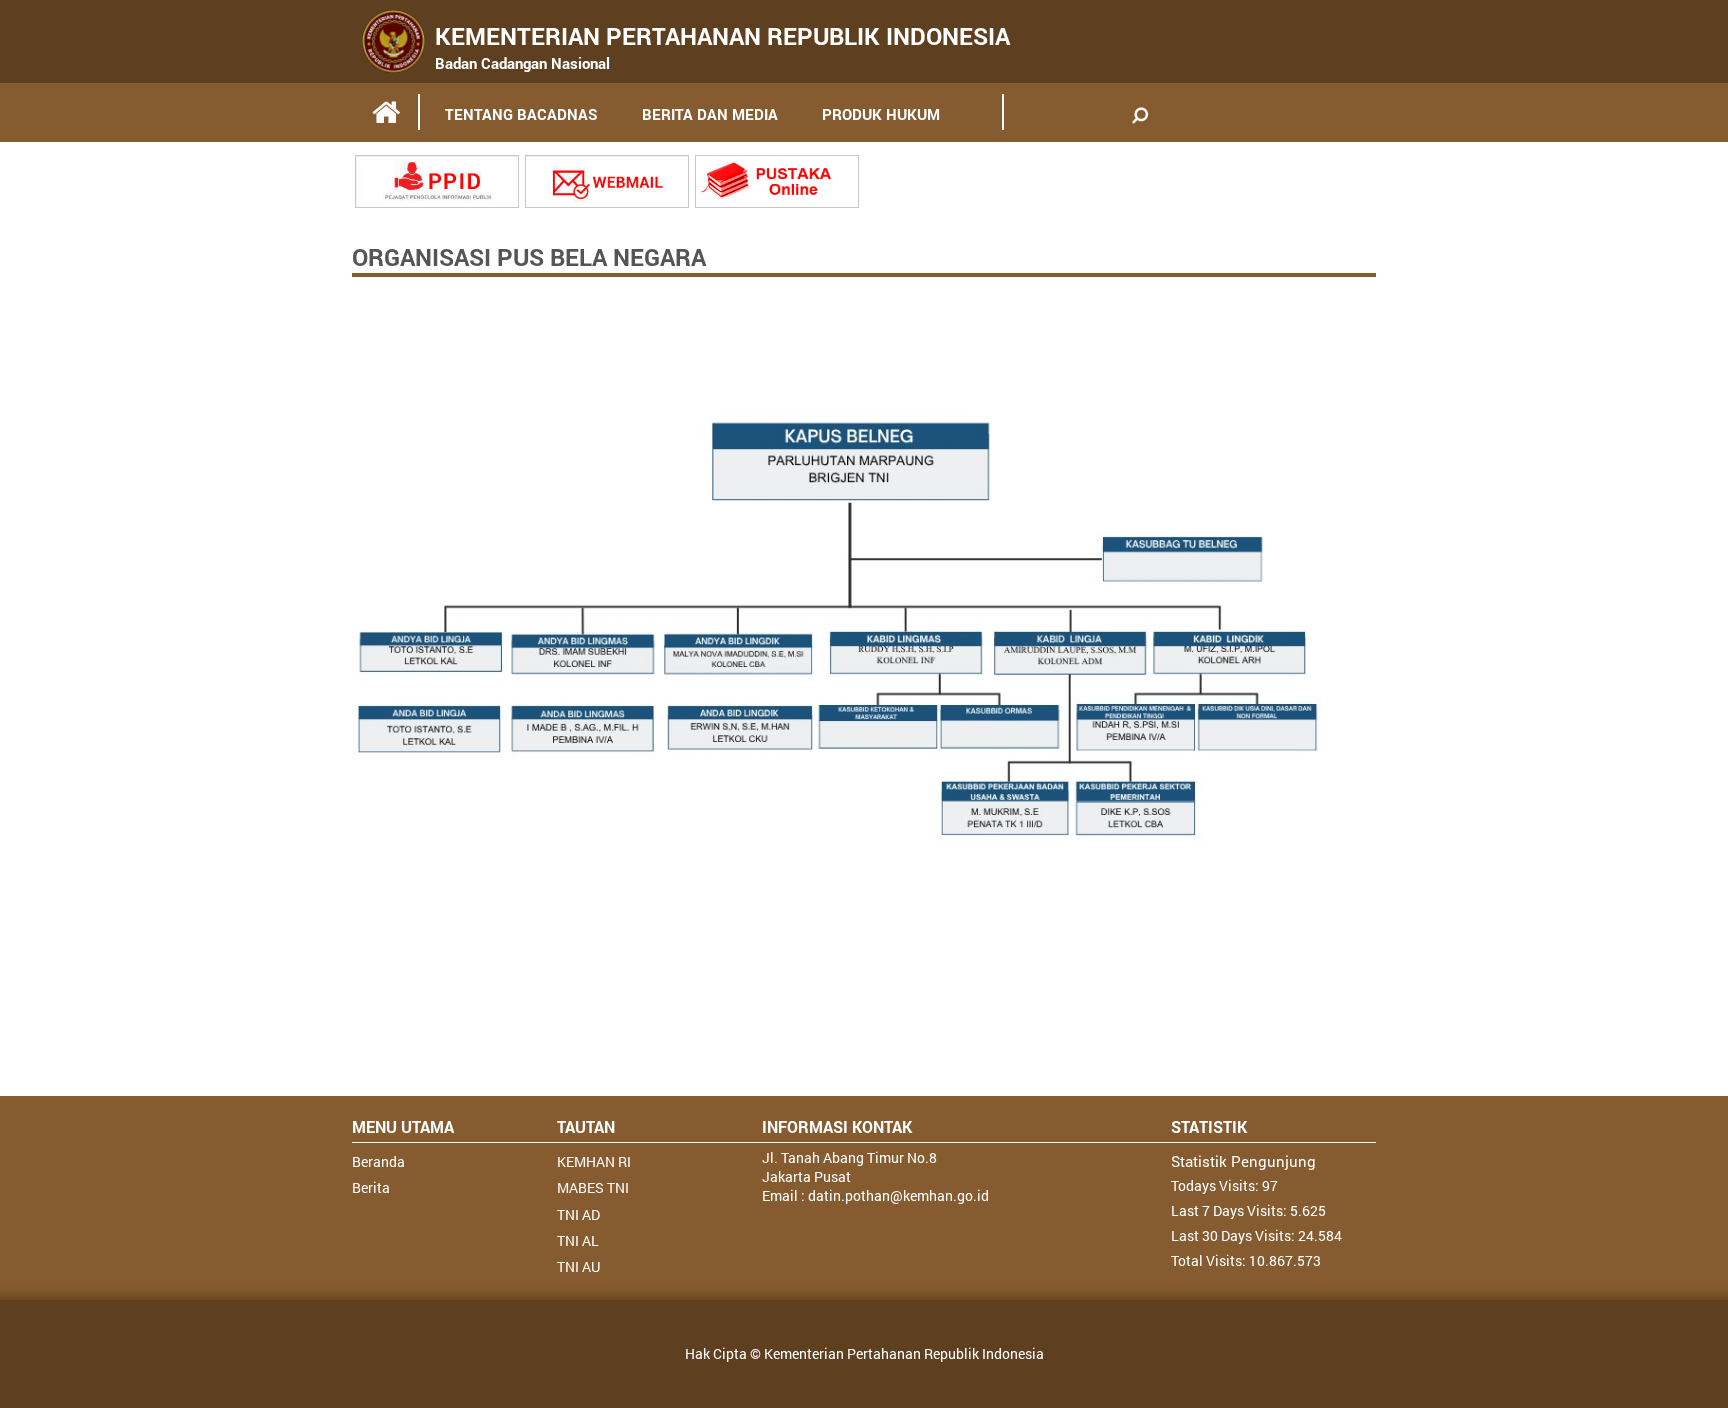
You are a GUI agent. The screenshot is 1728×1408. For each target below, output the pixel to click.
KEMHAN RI (594, 1161)
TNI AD (578, 1214)
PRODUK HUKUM (881, 114)
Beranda (378, 1161)
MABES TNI (593, 1187)
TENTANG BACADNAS (521, 114)
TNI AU (578, 1266)
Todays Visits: (1216, 1185)
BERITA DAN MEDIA (710, 114)
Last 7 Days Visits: (1230, 1210)
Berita (371, 1187)
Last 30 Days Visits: (1234, 1235)
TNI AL (578, 1240)
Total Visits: (1210, 1260)
